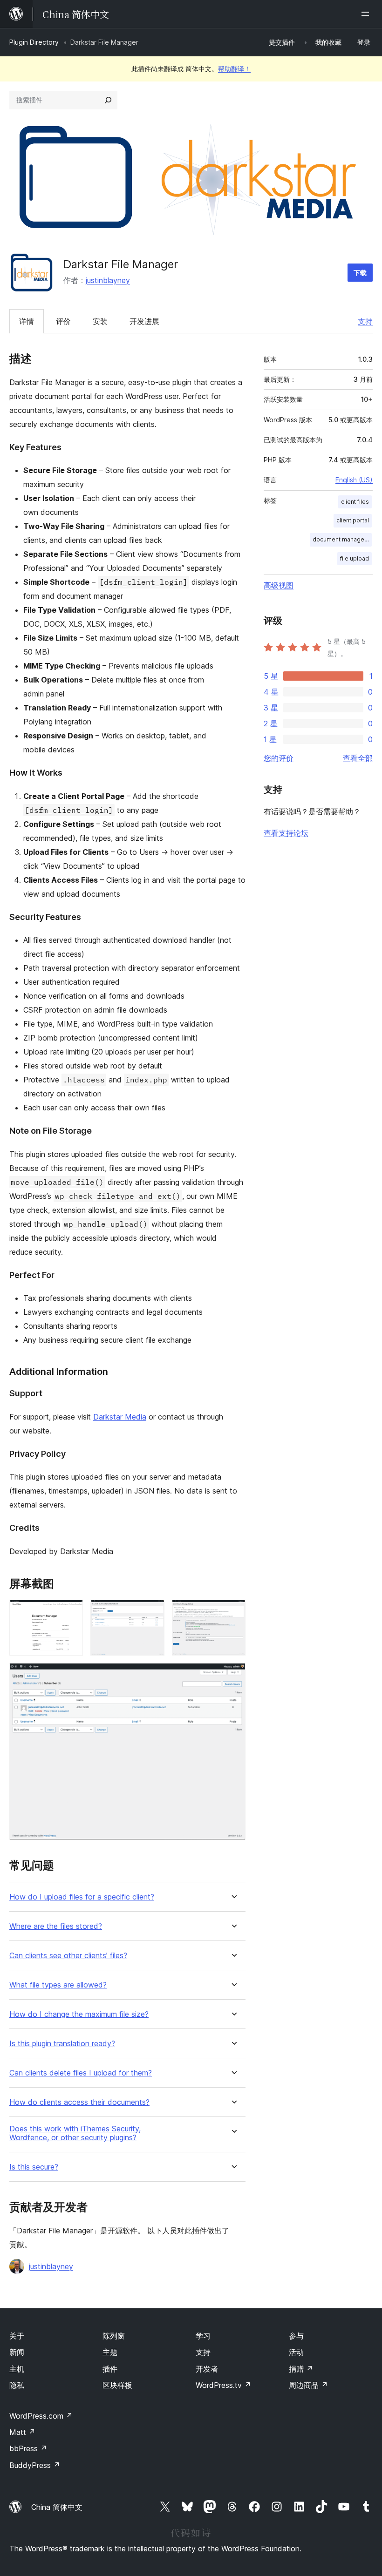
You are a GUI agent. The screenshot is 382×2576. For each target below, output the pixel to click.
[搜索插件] (108, 100)
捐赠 (301, 2369)
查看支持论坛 (286, 833)
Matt (22, 2432)
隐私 (17, 2385)
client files (355, 502)
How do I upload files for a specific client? (82, 1897)
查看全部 (358, 758)
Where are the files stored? (56, 1926)
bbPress (28, 2448)
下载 (360, 273)
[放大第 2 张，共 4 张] (152, 1612)
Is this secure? (34, 2167)
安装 (100, 321)
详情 (27, 321)
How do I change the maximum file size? (79, 2014)
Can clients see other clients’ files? (68, 1956)
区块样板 (117, 2385)
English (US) (354, 480)
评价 (63, 321)
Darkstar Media (120, 1417)
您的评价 (279, 758)
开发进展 (144, 321)
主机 (17, 2369)
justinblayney (108, 280)
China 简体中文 (57, 2507)
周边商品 (308, 2385)
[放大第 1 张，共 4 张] (70, 1612)
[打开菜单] (367, 14)
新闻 (17, 2352)
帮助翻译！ (234, 69)
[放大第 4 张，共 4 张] (233, 1676)
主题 (110, 2352)
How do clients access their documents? (79, 2102)
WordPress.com (41, 2416)
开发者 (207, 2369)
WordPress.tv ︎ (223, 2385)
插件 (110, 2369)
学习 (203, 2336)
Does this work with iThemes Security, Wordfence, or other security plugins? (75, 2133)
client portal (353, 520)
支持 (365, 321)
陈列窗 (114, 2336)
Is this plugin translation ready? (62, 2044)
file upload (355, 558)
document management (342, 539)
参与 (296, 2336)
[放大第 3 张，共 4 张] (233, 1612)
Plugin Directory (34, 42)
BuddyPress (35, 2465)
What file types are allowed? (58, 1985)
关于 (17, 2336)
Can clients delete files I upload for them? (81, 2073)
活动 (296, 2352)
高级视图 (279, 585)
